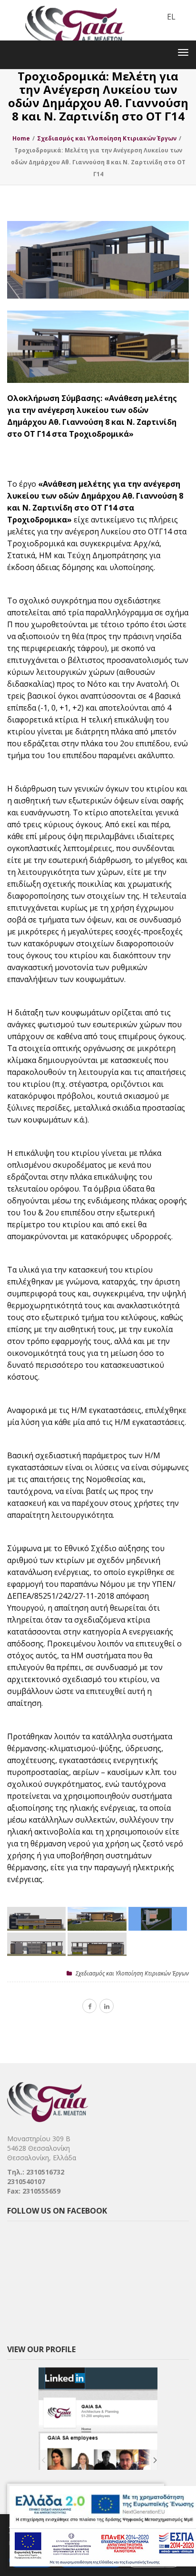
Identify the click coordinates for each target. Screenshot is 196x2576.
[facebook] (89, 2006)
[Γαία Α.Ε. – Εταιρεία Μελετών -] (74, 7)
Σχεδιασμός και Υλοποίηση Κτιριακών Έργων (132, 1973)
